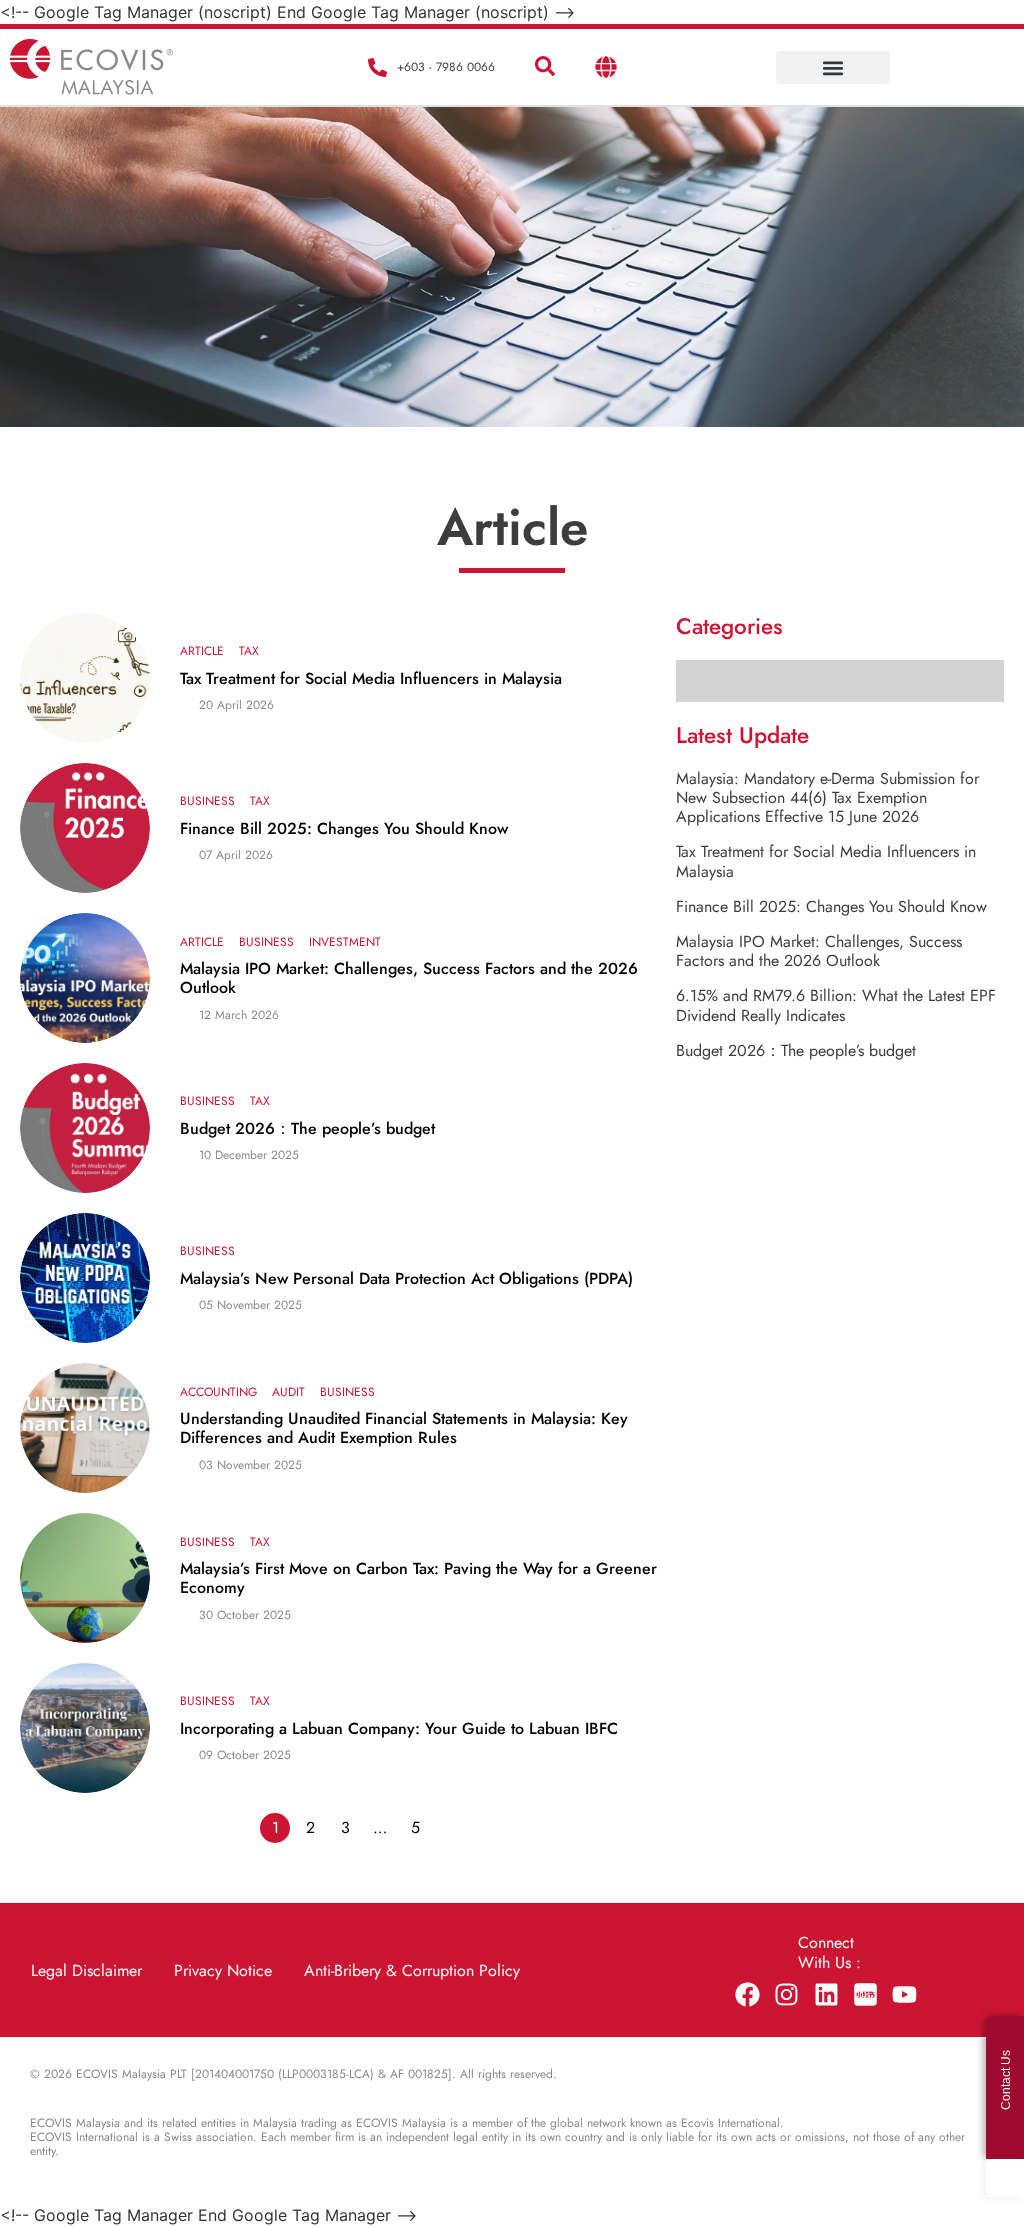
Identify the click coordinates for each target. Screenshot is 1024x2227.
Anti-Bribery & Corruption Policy (412, 1970)
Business (207, 801)
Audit (288, 1392)
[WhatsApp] (1005, 2178)
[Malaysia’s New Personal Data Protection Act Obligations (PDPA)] (85, 1278)
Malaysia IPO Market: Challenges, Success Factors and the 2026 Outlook (409, 978)
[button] (545, 67)
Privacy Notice (223, 1970)
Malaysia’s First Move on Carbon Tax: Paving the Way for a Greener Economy (418, 1578)
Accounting (218, 1392)
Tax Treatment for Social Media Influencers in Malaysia (371, 678)
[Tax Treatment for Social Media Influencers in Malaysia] (85, 678)
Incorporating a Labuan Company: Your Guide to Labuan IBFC (399, 1728)
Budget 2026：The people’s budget (307, 1128)
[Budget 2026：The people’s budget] (85, 1128)
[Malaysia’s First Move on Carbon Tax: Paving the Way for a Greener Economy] (85, 1578)
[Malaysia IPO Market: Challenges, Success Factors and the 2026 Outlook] (85, 978)
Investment (345, 942)
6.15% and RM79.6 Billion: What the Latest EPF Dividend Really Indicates (836, 1005)
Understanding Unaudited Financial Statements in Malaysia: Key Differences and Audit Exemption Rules (404, 1428)
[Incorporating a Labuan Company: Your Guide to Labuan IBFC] (85, 1728)
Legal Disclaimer (86, 1970)
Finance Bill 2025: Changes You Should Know (344, 828)
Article (202, 651)
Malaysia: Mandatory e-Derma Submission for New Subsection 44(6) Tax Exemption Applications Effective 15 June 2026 (827, 797)
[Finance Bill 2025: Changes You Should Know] (85, 828)
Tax (249, 651)
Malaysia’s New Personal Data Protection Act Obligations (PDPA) (406, 1278)
